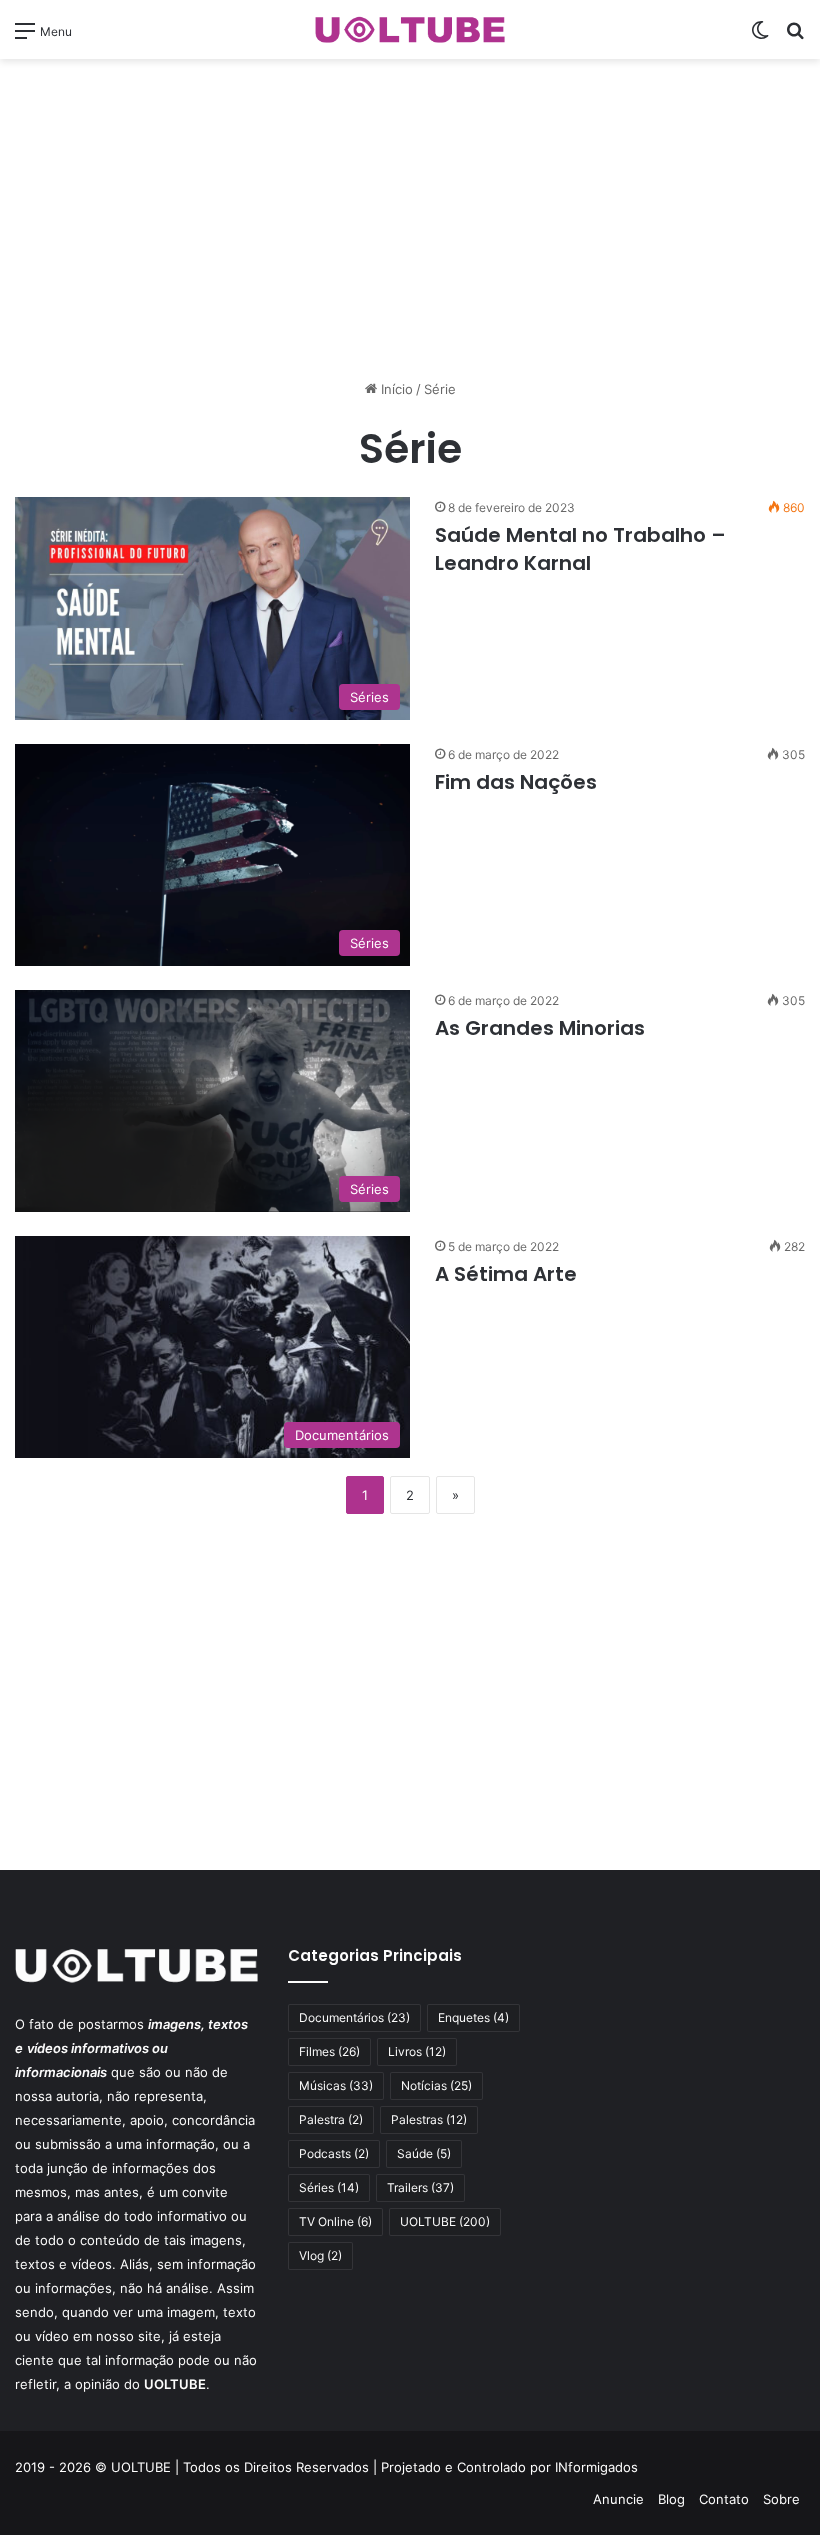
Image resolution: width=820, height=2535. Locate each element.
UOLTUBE (445, 2221)
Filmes (329, 2051)
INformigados (596, 2467)
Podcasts (334, 2153)
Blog (671, 2499)
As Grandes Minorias (540, 1028)
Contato (724, 2499)
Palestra (331, 2119)
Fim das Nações (516, 782)
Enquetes (473, 2017)
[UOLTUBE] (410, 29)
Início (395, 389)
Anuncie (618, 2499)
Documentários (354, 2017)
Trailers (420, 2187)
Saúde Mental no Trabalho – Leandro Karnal (580, 549)
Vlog (320, 2255)
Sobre (781, 2499)
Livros (417, 2051)
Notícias (436, 2085)
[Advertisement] (410, 219)
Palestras (429, 2119)
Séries (329, 2187)
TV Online (335, 2221)
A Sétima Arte (506, 1274)
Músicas (336, 2085)
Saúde (424, 2153)
